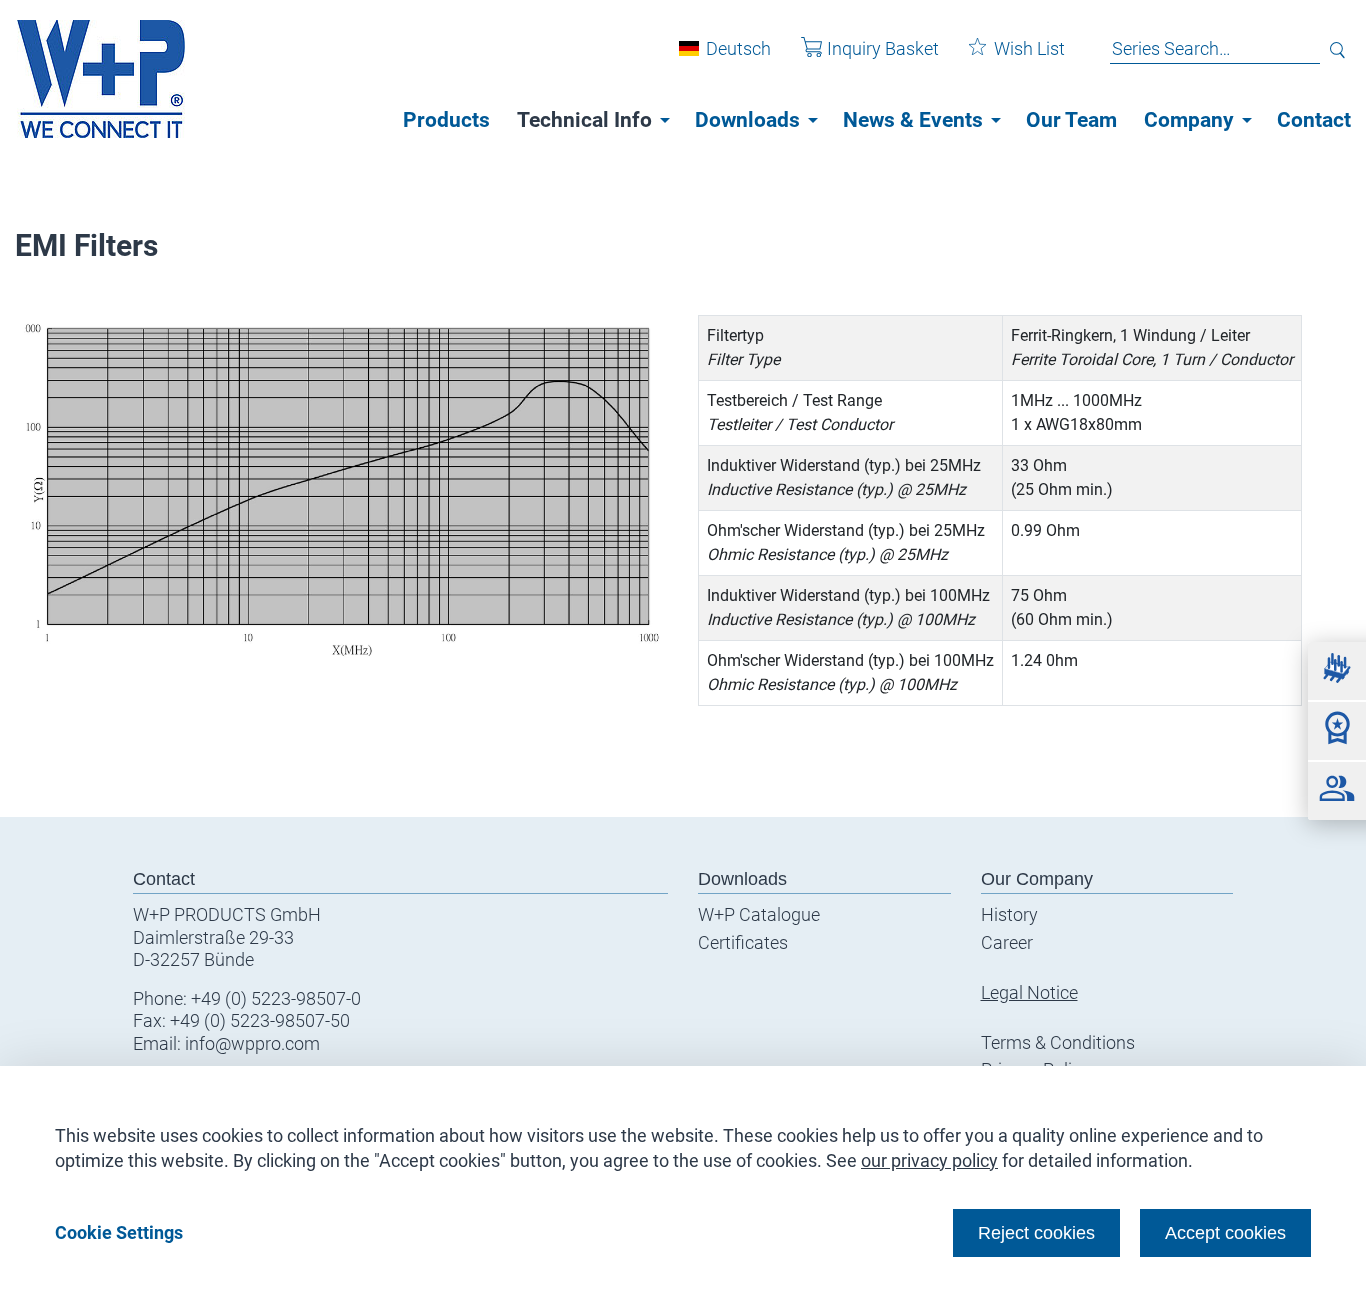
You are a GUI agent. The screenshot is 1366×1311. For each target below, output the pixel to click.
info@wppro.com (252, 1043)
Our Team (1071, 120)
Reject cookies (1036, 1232)
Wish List (1029, 48)
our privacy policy (929, 1160)
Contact (1314, 120)
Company (1189, 120)
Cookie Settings (119, 1232)
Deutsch (738, 48)
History (1009, 914)
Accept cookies (1225, 1232)
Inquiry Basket (883, 48)
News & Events (913, 120)
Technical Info (584, 120)
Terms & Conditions (1058, 1042)
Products (446, 120)
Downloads (747, 120)
